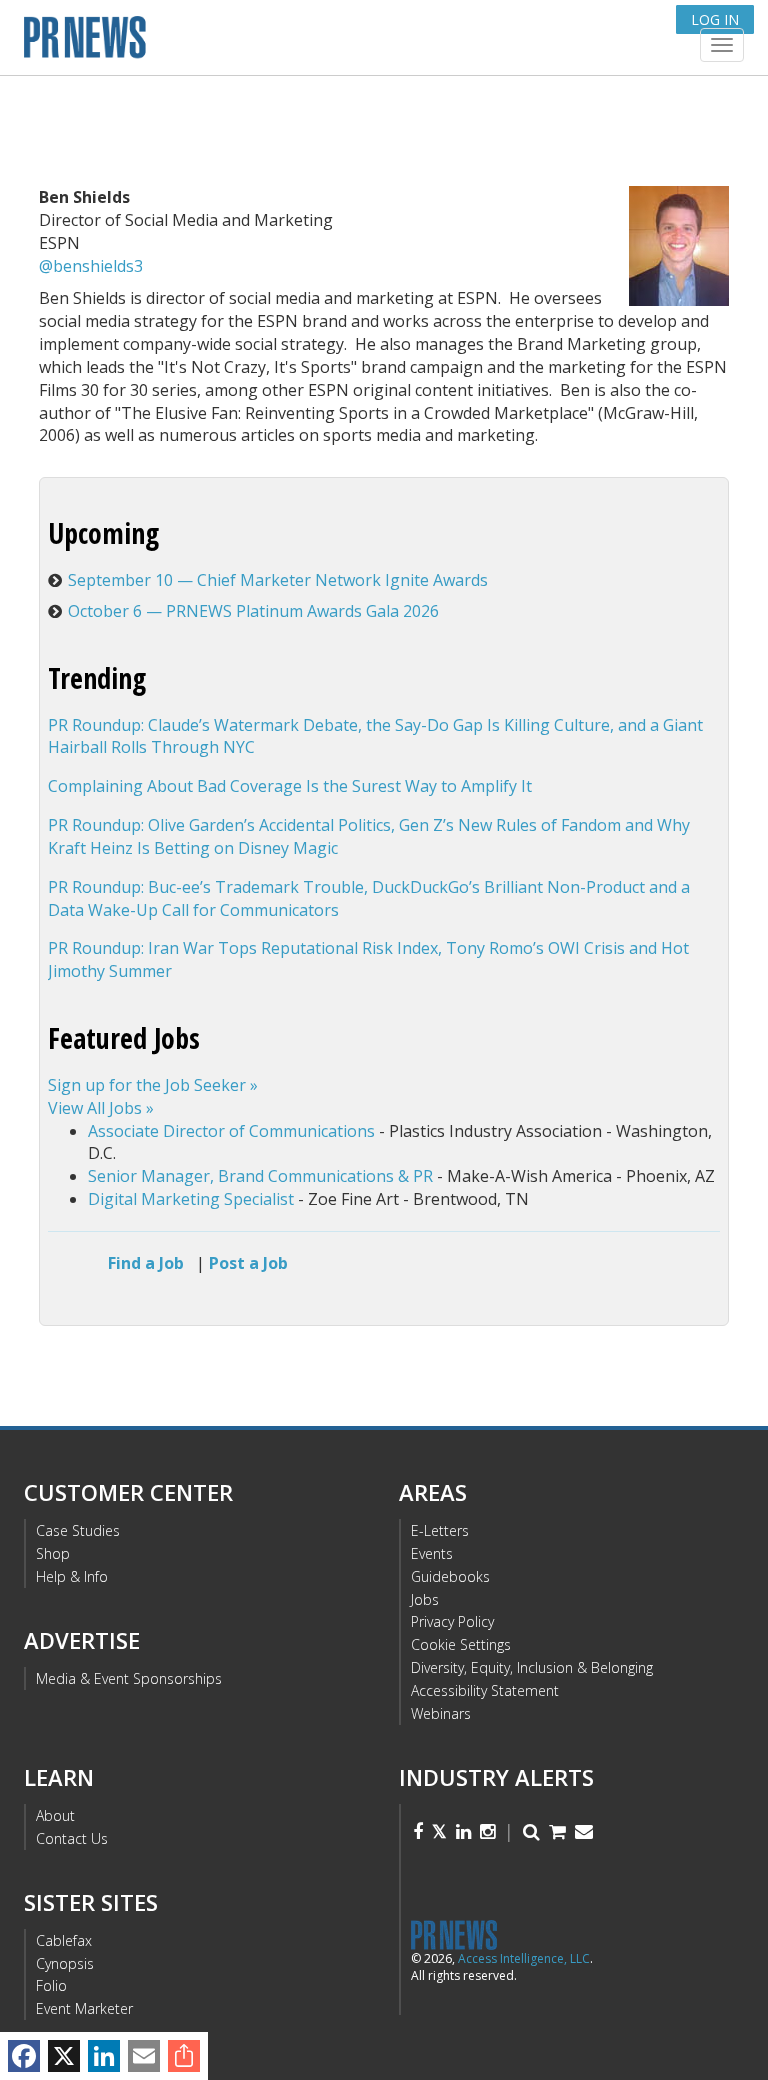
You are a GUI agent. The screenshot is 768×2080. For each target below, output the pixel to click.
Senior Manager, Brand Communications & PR (260, 1176)
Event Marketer (84, 2008)
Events (432, 1553)
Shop (53, 1553)
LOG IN (715, 19)
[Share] (184, 2056)
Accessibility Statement (485, 1690)
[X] (64, 2056)
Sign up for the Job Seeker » (153, 1085)
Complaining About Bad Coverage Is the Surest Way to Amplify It (290, 786)
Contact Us (72, 1838)
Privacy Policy (452, 1621)
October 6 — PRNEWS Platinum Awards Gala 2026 (253, 611)
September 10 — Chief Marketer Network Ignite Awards (278, 580)
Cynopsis (65, 1963)
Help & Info (72, 1576)
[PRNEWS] (263, 43)
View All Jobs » (101, 1108)
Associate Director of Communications (231, 1131)
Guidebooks (450, 1576)
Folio (51, 1985)
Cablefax (64, 1940)
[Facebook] (24, 2056)
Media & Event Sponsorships (129, 1678)
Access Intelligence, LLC (524, 1958)
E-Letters (440, 1530)
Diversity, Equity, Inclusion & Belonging (532, 1667)
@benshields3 (91, 266)
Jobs (425, 1599)
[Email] (144, 2056)
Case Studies (78, 1530)
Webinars (441, 1713)
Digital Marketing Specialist (191, 1199)
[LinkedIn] (104, 2056)
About (55, 1815)
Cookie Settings (461, 1644)
